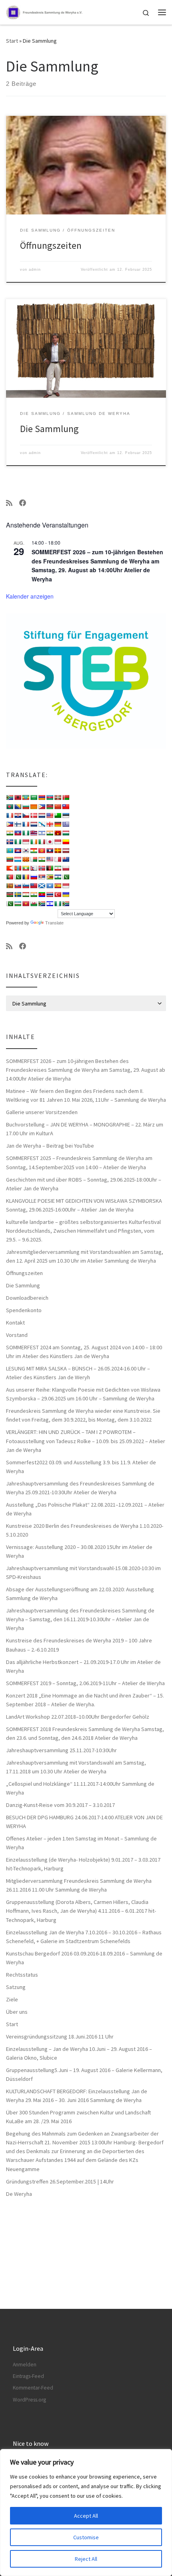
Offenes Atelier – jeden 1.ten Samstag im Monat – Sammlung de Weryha (81, 1843)
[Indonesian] (26, 842)
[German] (58, 824)
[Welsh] (34, 904)
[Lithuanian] (10, 859)
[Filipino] (10, 824)
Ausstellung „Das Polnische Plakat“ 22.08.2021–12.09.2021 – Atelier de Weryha (85, 1509)
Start (12, 41)
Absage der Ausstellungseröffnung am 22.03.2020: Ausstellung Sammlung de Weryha (80, 1594)
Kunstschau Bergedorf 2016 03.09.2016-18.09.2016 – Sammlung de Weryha (84, 1958)
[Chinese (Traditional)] (66, 807)
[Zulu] (66, 904)
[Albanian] (18, 797)
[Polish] (66, 868)
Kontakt (15, 1323)
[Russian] (34, 877)
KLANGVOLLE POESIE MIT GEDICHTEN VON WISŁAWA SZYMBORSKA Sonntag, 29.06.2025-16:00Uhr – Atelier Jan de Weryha (84, 1205)
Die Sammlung (49, 429)
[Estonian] (66, 815)
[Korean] (26, 851)
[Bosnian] (18, 807)
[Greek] (66, 824)
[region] (86, 2513)
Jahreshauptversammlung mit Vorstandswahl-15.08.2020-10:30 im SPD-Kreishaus (83, 1573)
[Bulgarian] (26, 807)
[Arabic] (34, 797)
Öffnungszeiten (51, 245)
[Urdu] (10, 904)
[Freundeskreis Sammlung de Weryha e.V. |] (52, 11)
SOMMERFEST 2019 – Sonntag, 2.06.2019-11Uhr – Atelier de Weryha (85, 1683)
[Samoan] (34, 886)
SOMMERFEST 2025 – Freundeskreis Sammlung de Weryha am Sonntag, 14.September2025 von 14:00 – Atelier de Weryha (79, 1162)
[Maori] (66, 859)
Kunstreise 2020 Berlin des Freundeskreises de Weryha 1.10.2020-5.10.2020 (85, 1530)
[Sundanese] (66, 886)
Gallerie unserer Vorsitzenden (42, 1112)
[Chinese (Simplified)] (58, 807)
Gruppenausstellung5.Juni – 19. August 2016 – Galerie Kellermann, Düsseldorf (84, 2074)
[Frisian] (34, 824)
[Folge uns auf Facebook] (23, 503)
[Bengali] (10, 807)
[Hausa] (26, 833)
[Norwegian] (42, 868)
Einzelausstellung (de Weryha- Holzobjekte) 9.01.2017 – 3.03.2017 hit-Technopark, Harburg (83, 1864)
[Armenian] (42, 797)
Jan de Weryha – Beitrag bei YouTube (50, 1146)
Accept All (86, 2516)
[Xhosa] (42, 904)
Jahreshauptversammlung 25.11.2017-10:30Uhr (61, 1750)
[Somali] (50, 886)
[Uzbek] (18, 904)
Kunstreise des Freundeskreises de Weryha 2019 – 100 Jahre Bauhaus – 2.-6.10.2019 (79, 1645)
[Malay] (50, 859)
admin (35, 270)
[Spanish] (58, 886)
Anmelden (25, 2365)
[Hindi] (50, 833)
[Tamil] (34, 894)
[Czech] (26, 815)
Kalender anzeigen (30, 596)
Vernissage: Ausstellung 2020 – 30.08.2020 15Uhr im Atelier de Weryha (79, 1551)
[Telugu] (42, 894)
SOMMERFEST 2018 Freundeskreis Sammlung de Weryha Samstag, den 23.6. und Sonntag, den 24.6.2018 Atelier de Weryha (85, 1733)
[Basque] (58, 797)
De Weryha (19, 2194)
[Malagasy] (34, 859)
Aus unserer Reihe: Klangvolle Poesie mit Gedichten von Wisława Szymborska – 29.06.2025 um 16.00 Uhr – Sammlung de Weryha (83, 1394)
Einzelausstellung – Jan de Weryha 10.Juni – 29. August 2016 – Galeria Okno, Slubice (79, 2053)
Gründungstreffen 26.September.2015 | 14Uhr (60, 2181)
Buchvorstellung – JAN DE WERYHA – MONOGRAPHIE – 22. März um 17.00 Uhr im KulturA (85, 1129)
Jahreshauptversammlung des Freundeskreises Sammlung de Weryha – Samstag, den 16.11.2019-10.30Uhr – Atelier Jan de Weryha (80, 1619)
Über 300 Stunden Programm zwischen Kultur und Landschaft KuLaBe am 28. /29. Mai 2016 (78, 2117)
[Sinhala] (10, 886)
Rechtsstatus (22, 1975)
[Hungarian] (66, 833)
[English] (50, 815)
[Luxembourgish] (18, 859)
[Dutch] (42, 815)
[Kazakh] (10, 851)
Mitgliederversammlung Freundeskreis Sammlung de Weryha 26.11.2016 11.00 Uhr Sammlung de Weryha (79, 1885)
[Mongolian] (18, 868)
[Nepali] (34, 868)
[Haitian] (18, 833)
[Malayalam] (42, 859)
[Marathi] (10, 868)
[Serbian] (42, 877)
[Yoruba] (58, 904)
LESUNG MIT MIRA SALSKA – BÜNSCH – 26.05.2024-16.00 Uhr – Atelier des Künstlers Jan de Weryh (78, 1373)
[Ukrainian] (66, 894)
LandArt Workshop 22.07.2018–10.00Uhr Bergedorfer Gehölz (78, 1717)
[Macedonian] (26, 859)
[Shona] (50, 877)
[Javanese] (58, 842)
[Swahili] (10, 894)
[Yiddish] (50, 904)
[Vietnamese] (26, 904)
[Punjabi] (18, 877)
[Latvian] (66, 851)
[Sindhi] (66, 877)
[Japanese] (50, 842)
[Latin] (58, 851)
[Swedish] (18, 894)
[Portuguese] (10, 877)
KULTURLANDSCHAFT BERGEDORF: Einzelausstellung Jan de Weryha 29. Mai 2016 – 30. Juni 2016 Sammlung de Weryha (77, 2096)
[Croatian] (18, 815)
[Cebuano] (42, 807)
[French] (26, 824)
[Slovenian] (26, 886)
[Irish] (34, 842)
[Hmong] (58, 833)
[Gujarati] (10, 833)
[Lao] (50, 851)
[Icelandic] (10, 842)
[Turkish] (58, 894)
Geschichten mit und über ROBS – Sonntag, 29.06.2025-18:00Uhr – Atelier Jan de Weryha (84, 1184)
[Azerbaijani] (50, 797)
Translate (54, 923)
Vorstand (17, 1335)
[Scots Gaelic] (42, 886)
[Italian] (42, 842)
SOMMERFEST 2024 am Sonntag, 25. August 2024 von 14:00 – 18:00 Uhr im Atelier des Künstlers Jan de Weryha (84, 1352)
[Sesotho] (58, 877)
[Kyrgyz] (42, 851)
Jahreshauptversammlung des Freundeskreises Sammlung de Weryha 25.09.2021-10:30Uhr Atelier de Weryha (80, 1488)
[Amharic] (26, 797)
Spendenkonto (24, 1310)
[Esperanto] (58, 815)
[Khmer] (18, 851)
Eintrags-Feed (28, 2376)
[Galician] (42, 824)
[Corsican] (10, 815)
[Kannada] (66, 842)
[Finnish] (18, 824)
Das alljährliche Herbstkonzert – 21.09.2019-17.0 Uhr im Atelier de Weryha (83, 1666)
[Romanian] (26, 877)
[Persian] (58, 868)
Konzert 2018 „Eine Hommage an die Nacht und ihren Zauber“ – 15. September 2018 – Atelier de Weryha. (85, 1700)
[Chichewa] (50, 807)
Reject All (86, 2559)
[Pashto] (50, 868)
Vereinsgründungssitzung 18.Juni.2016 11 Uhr (60, 2037)
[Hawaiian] (34, 833)
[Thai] (50, 894)
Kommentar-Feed (33, 2388)
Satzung (16, 1987)
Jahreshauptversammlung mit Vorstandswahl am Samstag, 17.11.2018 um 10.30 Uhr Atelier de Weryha (76, 1767)
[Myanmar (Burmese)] (26, 868)
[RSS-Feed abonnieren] (9, 503)
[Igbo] (18, 842)
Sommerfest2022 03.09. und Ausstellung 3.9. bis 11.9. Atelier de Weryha (81, 1467)
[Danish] (34, 815)
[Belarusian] (66, 797)
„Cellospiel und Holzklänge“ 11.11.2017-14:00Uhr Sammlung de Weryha (80, 1788)
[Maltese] (58, 859)
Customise (86, 2537)
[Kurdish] (34, 851)
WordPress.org (29, 2400)
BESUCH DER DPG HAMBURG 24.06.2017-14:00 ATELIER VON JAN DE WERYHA (84, 1822)
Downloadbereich (27, 1298)
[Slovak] (18, 886)
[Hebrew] (42, 833)
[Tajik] (26, 894)
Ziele (12, 1999)
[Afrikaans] (10, 797)
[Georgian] (50, 824)
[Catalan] (34, 807)
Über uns (17, 2012)
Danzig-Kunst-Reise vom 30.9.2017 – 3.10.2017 (60, 1805)
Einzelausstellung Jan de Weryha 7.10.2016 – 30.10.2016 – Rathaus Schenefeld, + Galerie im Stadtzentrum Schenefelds (84, 1937)
